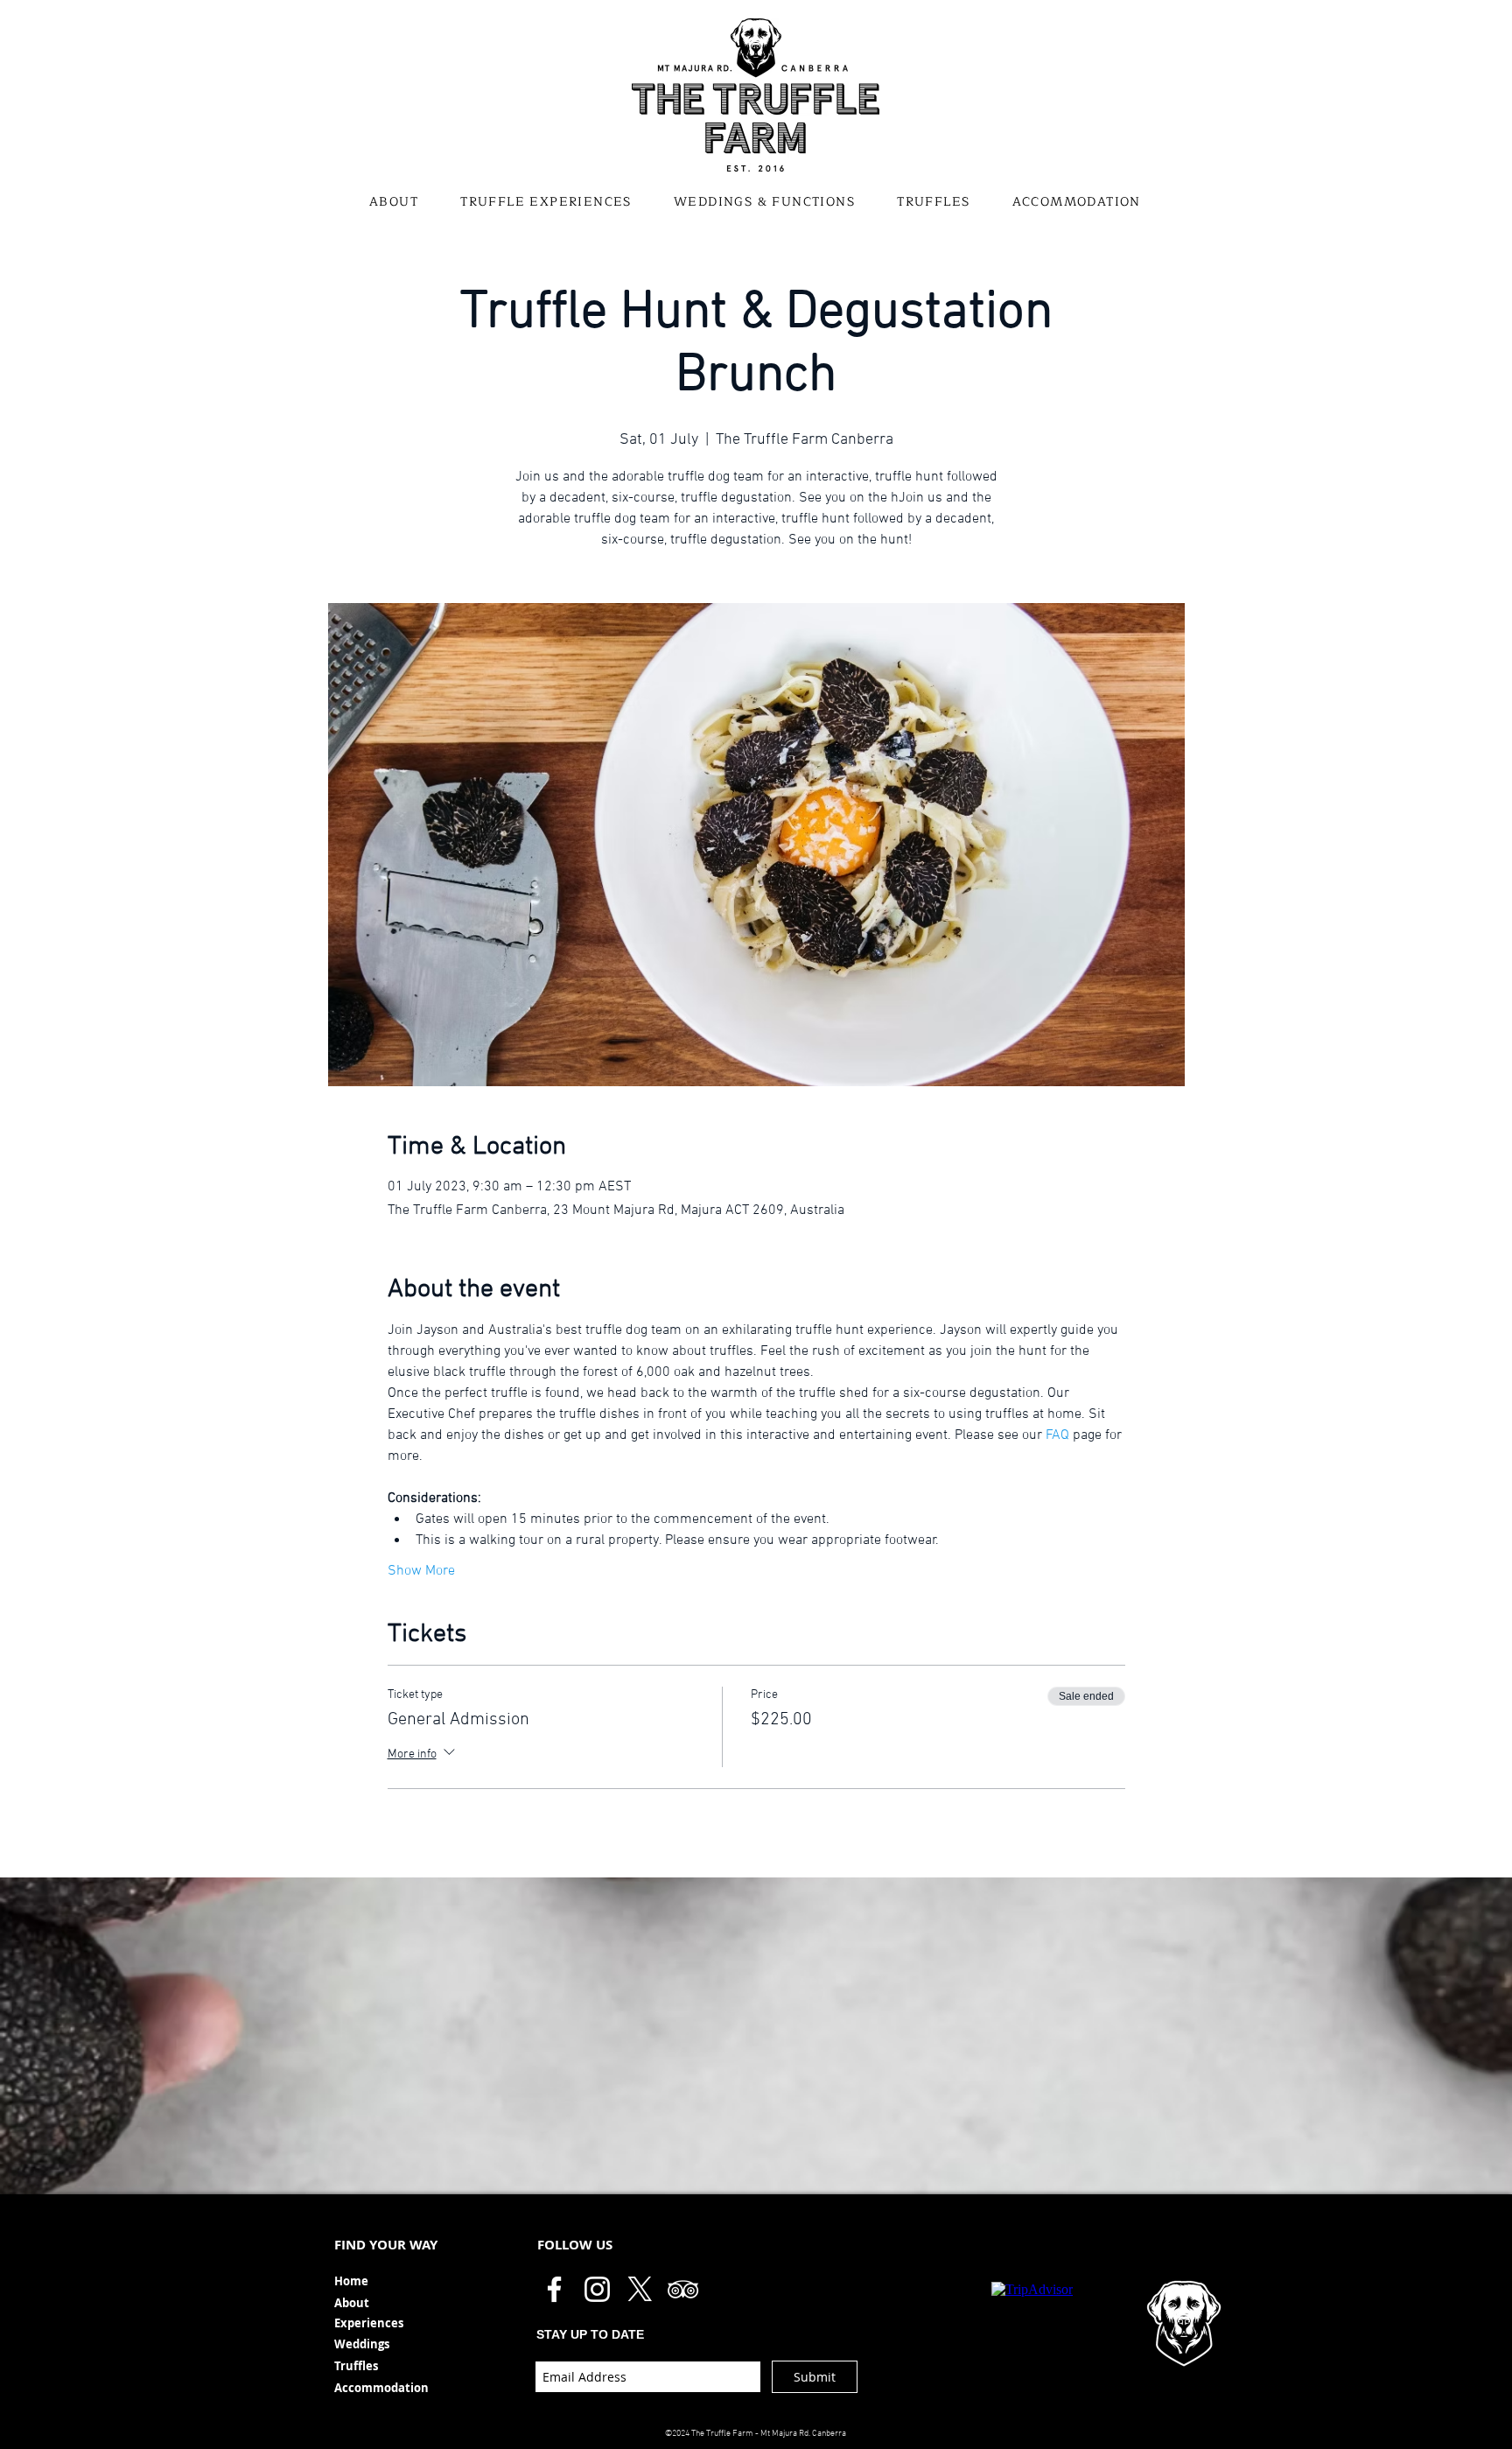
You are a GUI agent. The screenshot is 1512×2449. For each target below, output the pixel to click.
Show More (421, 1571)
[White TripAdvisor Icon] (683, 2289)
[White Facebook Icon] (554, 2289)
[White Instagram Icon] (597, 2289)
